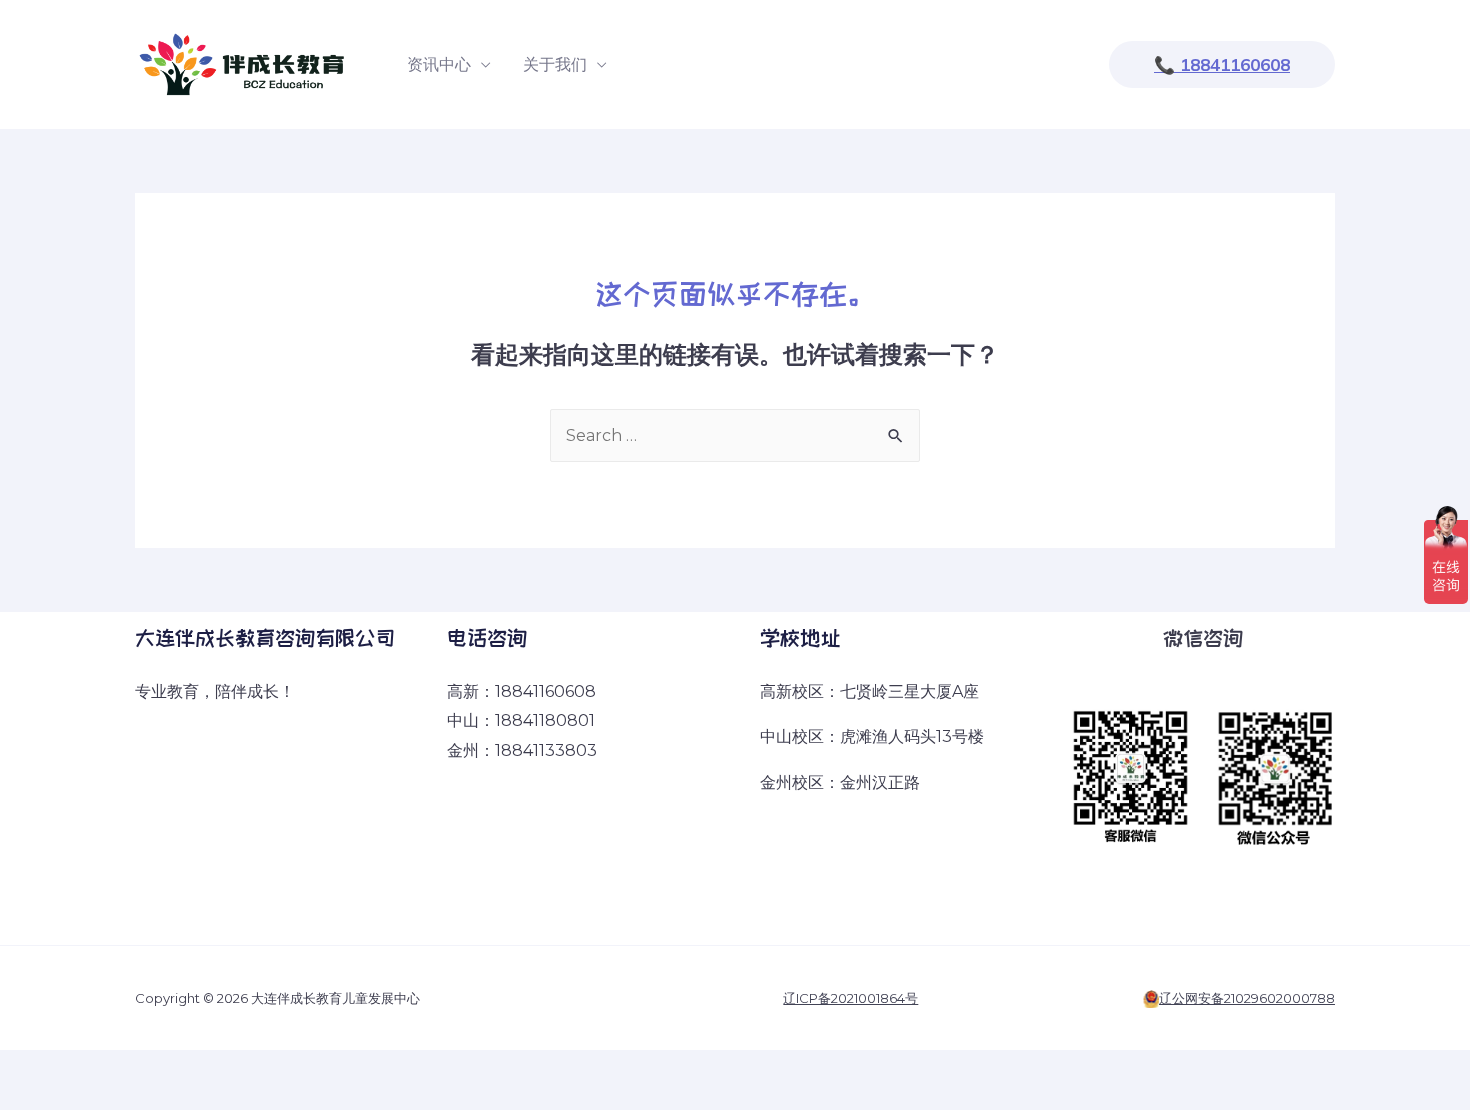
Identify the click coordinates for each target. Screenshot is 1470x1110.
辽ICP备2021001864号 (850, 998)
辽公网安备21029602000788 (1247, 998)
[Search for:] (735, 435)
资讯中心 (439, 64)
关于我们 (555, 64)
